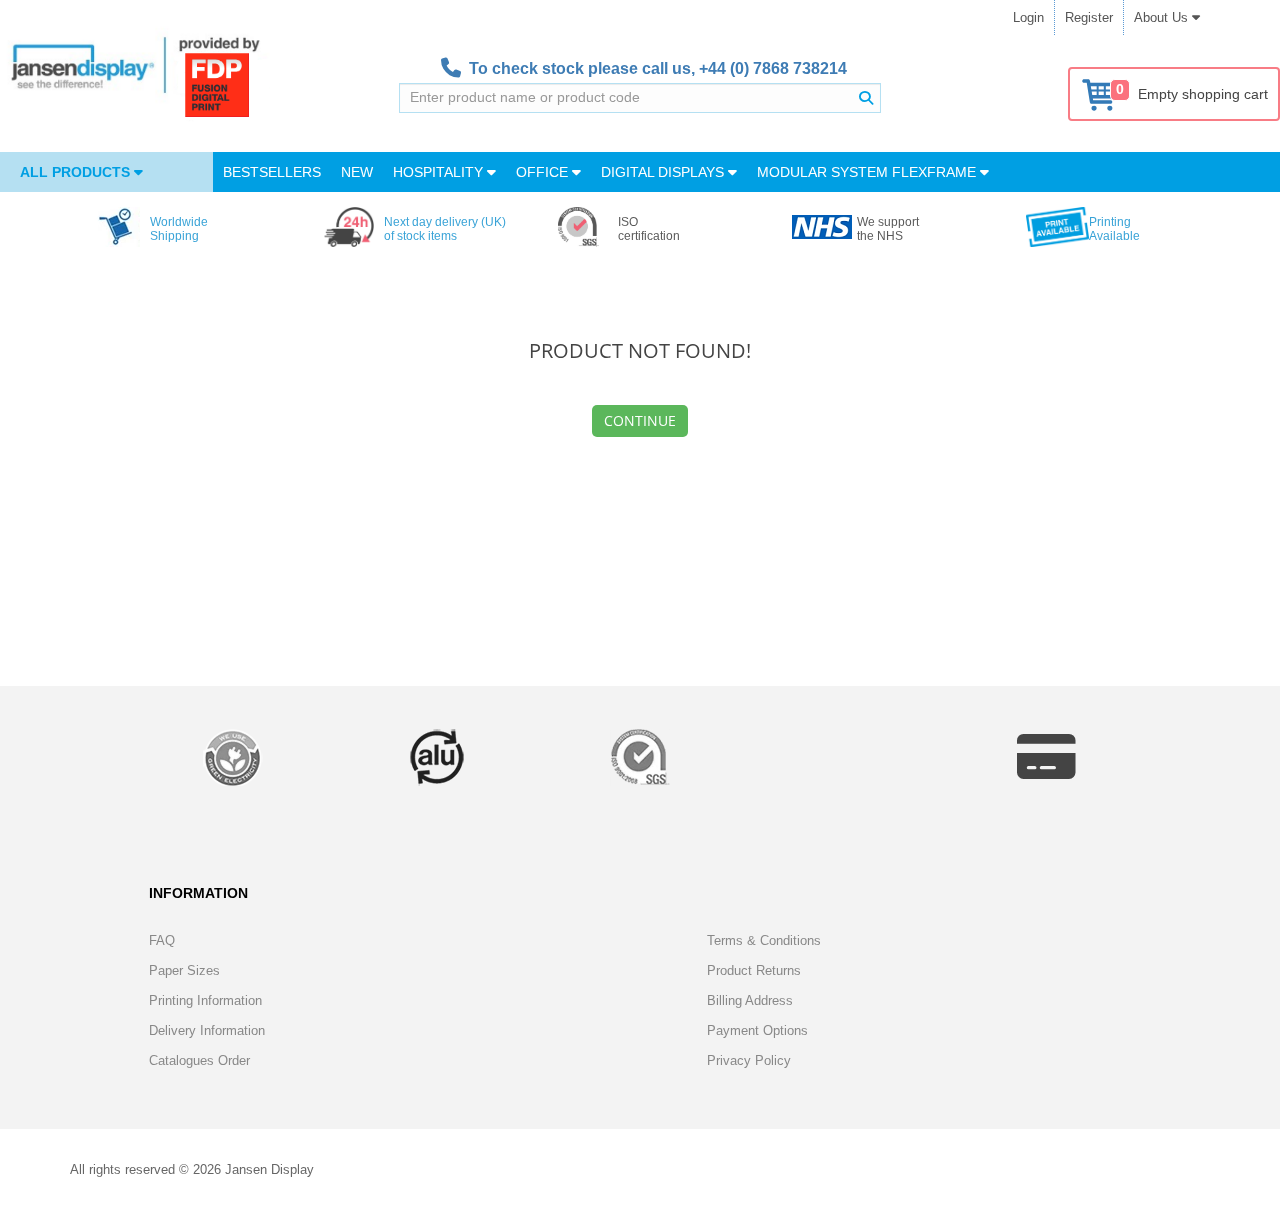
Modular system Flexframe (868, 172)
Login (1028, 17)
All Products (77, 172)
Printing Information (205, 1000)
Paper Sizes (184, 970)
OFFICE (544, 172)
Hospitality (440, 172)
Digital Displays (664, 172)
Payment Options (757, 1030)
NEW (357, 172)
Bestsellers (272, 172)
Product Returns (754, 970)
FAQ (162, 940)
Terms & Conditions (764, 940)
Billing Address (750, 1000)
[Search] (866, 98)
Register (1089, 17)
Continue (640, 420)
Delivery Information (207, 1030)
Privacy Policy (749, 1060)
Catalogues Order (199, 1060)
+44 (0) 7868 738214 (773, 68)
